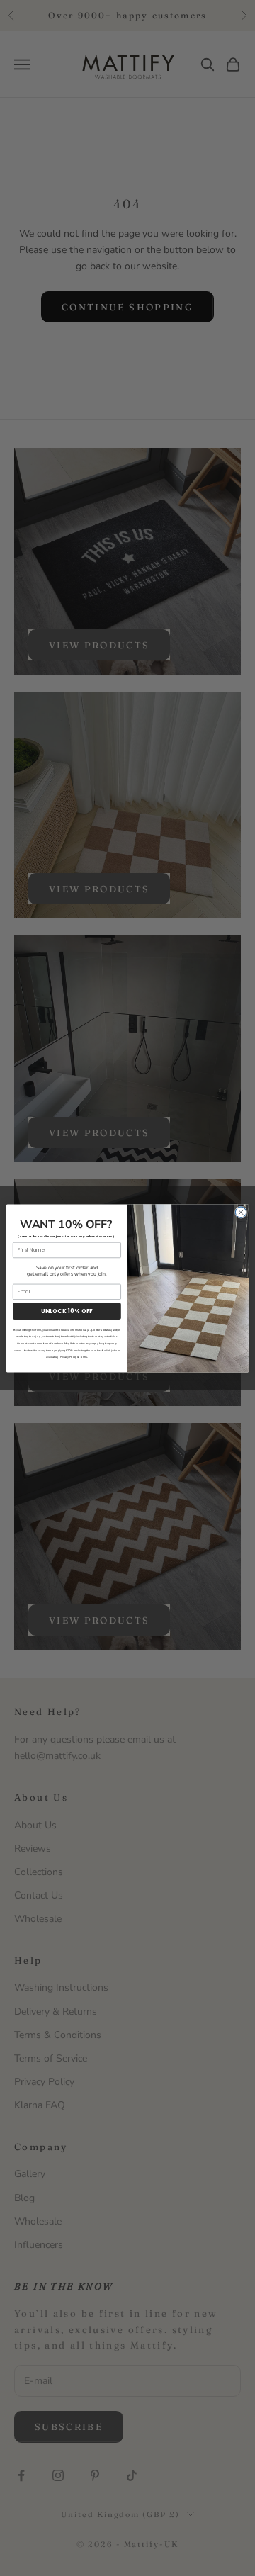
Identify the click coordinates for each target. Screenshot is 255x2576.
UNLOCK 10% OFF (67, 1311)
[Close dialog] (240, 1211)
